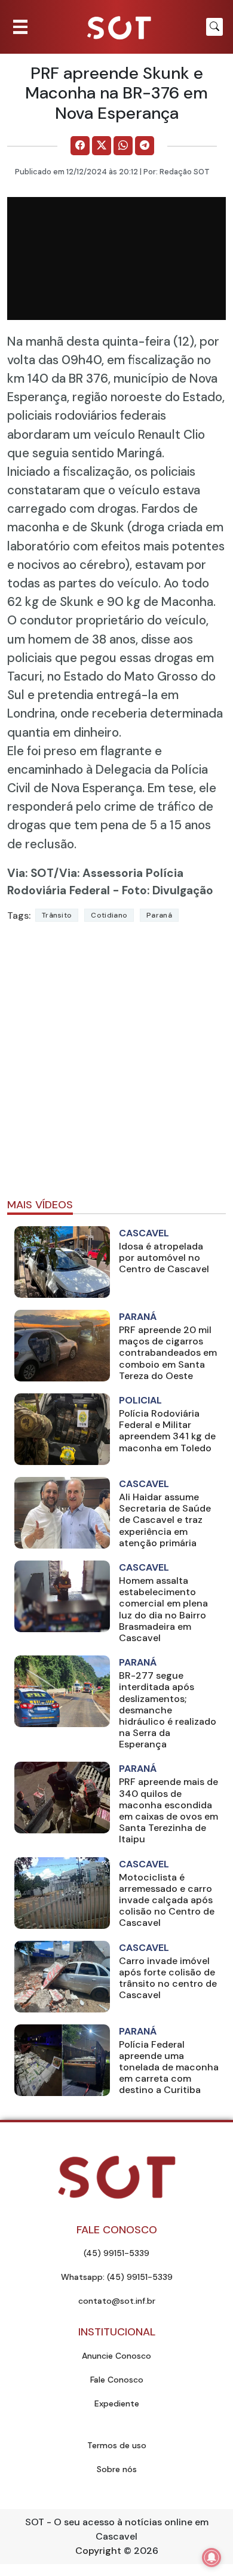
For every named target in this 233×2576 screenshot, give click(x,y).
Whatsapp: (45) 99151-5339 (117, 2277)
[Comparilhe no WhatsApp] (123, 146)
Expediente (117, 2403)
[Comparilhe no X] (102, 146)
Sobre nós (117, 2469)
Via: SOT (30, 873)
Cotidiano (109, 915)
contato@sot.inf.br (117, 2301)
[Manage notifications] (211, 2557)
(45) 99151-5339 (116, 2253)
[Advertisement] (116, 1065)
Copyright (98, 2551)
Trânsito (57, 915)
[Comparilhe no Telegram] (145, 146)
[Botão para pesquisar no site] (214, 27)
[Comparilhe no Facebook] (80, 146)
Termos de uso (117, 2445)
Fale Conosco (117, 2380)
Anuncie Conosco (116, 2356)
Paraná (159, 915)
